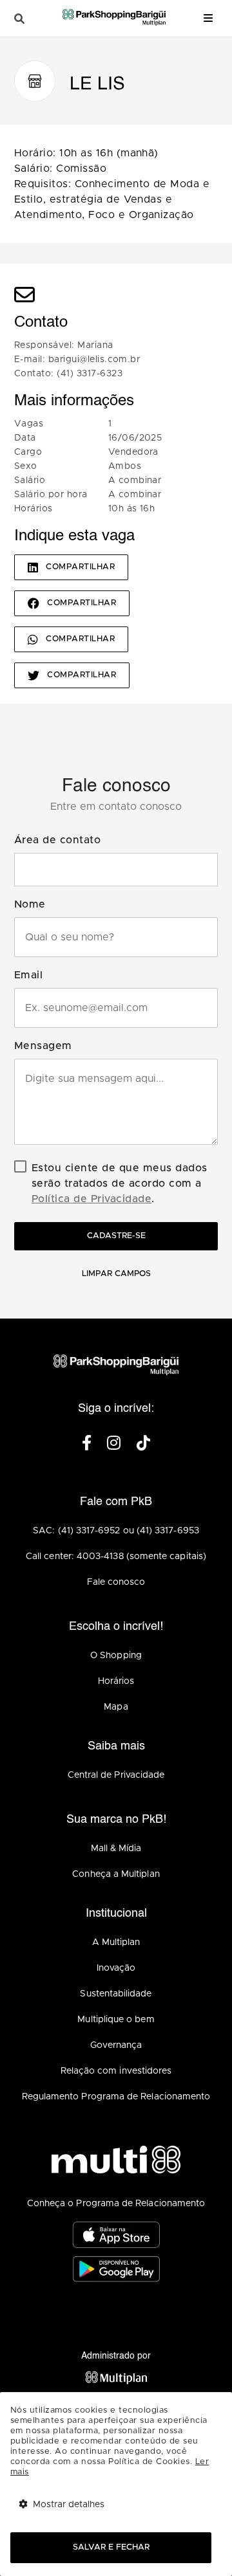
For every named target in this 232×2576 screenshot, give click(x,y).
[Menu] (208, 18)
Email (28, 975)
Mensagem (43, 1046)
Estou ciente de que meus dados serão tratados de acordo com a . (120, 1183)
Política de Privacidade (92, 1199)
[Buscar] (19, 19)
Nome (30, 904)
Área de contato (57, 840)
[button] (116, 870)
